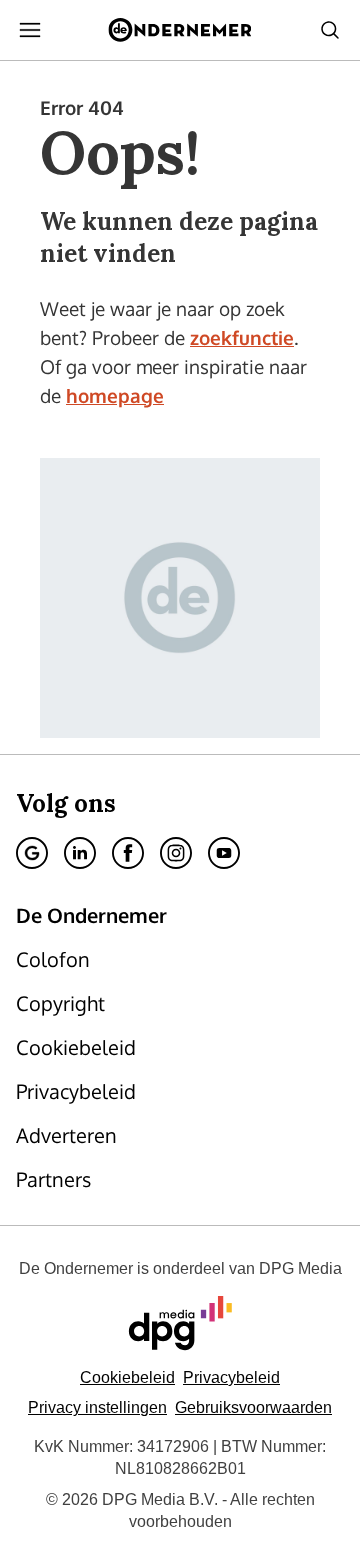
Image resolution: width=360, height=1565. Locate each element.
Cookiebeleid (127, 1377)
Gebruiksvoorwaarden (253, 1407)
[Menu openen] (30, 30)
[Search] (330, 30)
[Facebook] (128, 853)
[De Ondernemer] (179, 30)
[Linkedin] (80, 853)
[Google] (32, 853)
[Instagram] (176, 853)
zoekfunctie (242, 337)
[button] (97, 1407)
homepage (115, 395)
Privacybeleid (231, 1377)
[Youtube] (224, 853)
